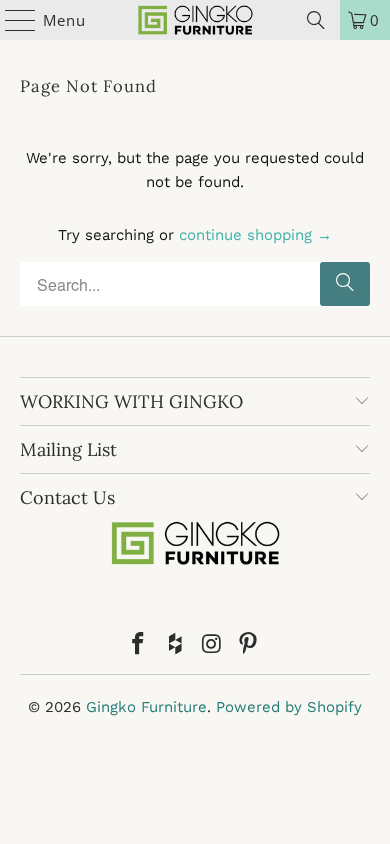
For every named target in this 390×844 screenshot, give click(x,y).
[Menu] (11, 20)
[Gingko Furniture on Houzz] (176, 645)
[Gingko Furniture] (195, 20)
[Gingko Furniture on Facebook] (139, 645)
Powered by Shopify (289, 707)
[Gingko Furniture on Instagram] (213, 645)
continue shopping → (255, 235)
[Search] (316, 20)
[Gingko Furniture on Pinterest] (249, 645)
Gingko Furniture (146, 707)
